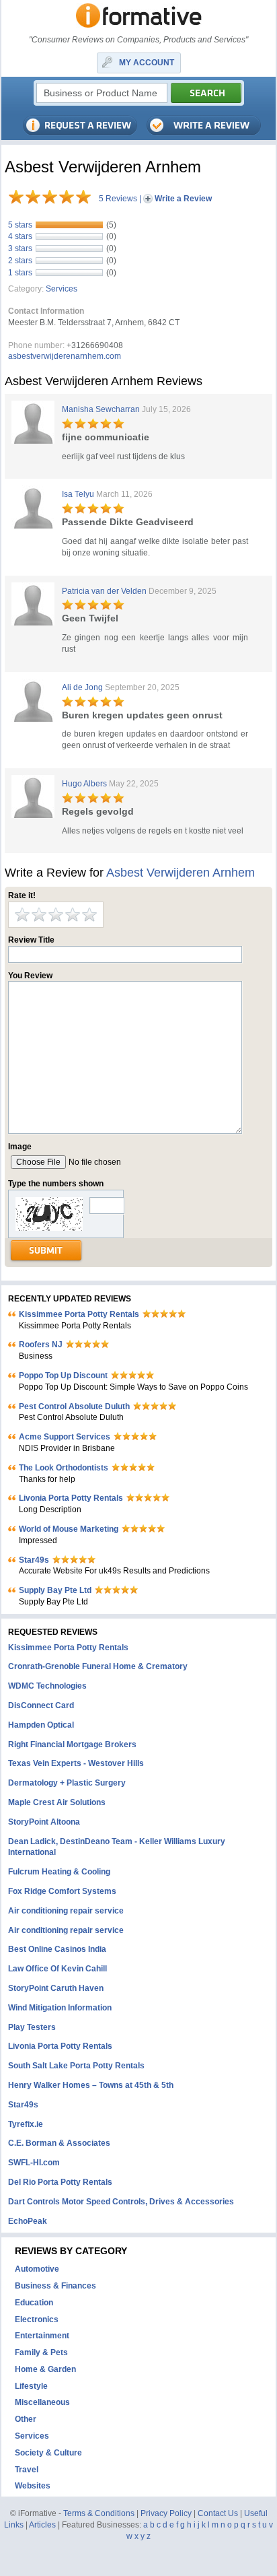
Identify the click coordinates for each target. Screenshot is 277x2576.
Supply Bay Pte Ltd (55, 1590)
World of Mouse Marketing (69, 1529)
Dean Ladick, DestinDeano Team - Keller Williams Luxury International (117, 1847)
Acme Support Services (65, 1437)
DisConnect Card (41, 1705)
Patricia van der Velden (104, 591)
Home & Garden (45, 2369)
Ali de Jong (82, 687)
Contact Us (218, 2513)
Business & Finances (55, 2286)
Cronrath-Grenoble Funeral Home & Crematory (98, 1666)
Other (26, 2419)
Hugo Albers (84, 784)
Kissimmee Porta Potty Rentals (79, 1314)
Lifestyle (31, 2386)
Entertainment (42, 2336)
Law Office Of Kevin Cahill (57, 1969)
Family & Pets (41, 2352)
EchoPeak (28, 2221)
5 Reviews (118, 199)
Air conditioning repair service (66, 1911)
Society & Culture (48, 2453)
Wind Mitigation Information (60, 2008)
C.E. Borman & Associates (59, 2143)
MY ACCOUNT (147, 63)
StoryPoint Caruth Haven (56, 1988)
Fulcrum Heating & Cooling (59, 1872)
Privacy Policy (166, 2513)
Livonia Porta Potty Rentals (71, 1498)
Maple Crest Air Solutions (57, 1802)
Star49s (34, 1560)
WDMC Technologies (47, 1686)
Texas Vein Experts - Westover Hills (76, 1763)
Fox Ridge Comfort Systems (62, 1891)
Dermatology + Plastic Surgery (67, 1783)
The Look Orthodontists (64, 1468)
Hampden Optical (41, 1725)
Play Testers (32, 2027)
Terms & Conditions (99, 2513)
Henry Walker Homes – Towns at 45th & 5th (91, 2085)
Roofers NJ (41, 1345)
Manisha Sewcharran (101, 409)
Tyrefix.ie (26, 2124)
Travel (27, 2470)
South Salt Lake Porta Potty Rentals (76, 2066)
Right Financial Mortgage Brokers (72, 1744)
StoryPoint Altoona (44, 1822)
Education (34, 2303)
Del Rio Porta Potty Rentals (60, 2182)
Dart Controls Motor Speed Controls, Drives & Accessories (121, 2202)
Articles (42, 2525)
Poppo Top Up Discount (63, 1376)
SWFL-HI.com (34, 2163)
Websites (33, 2486)
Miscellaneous (42, 2402)
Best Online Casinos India (57, 1949)
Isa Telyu (78, 494)
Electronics (37, 2319)
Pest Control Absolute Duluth (74, 1406)
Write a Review (183, 199)
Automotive (37, 2269)
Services (62, 289)
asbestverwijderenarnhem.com (65, 356)
